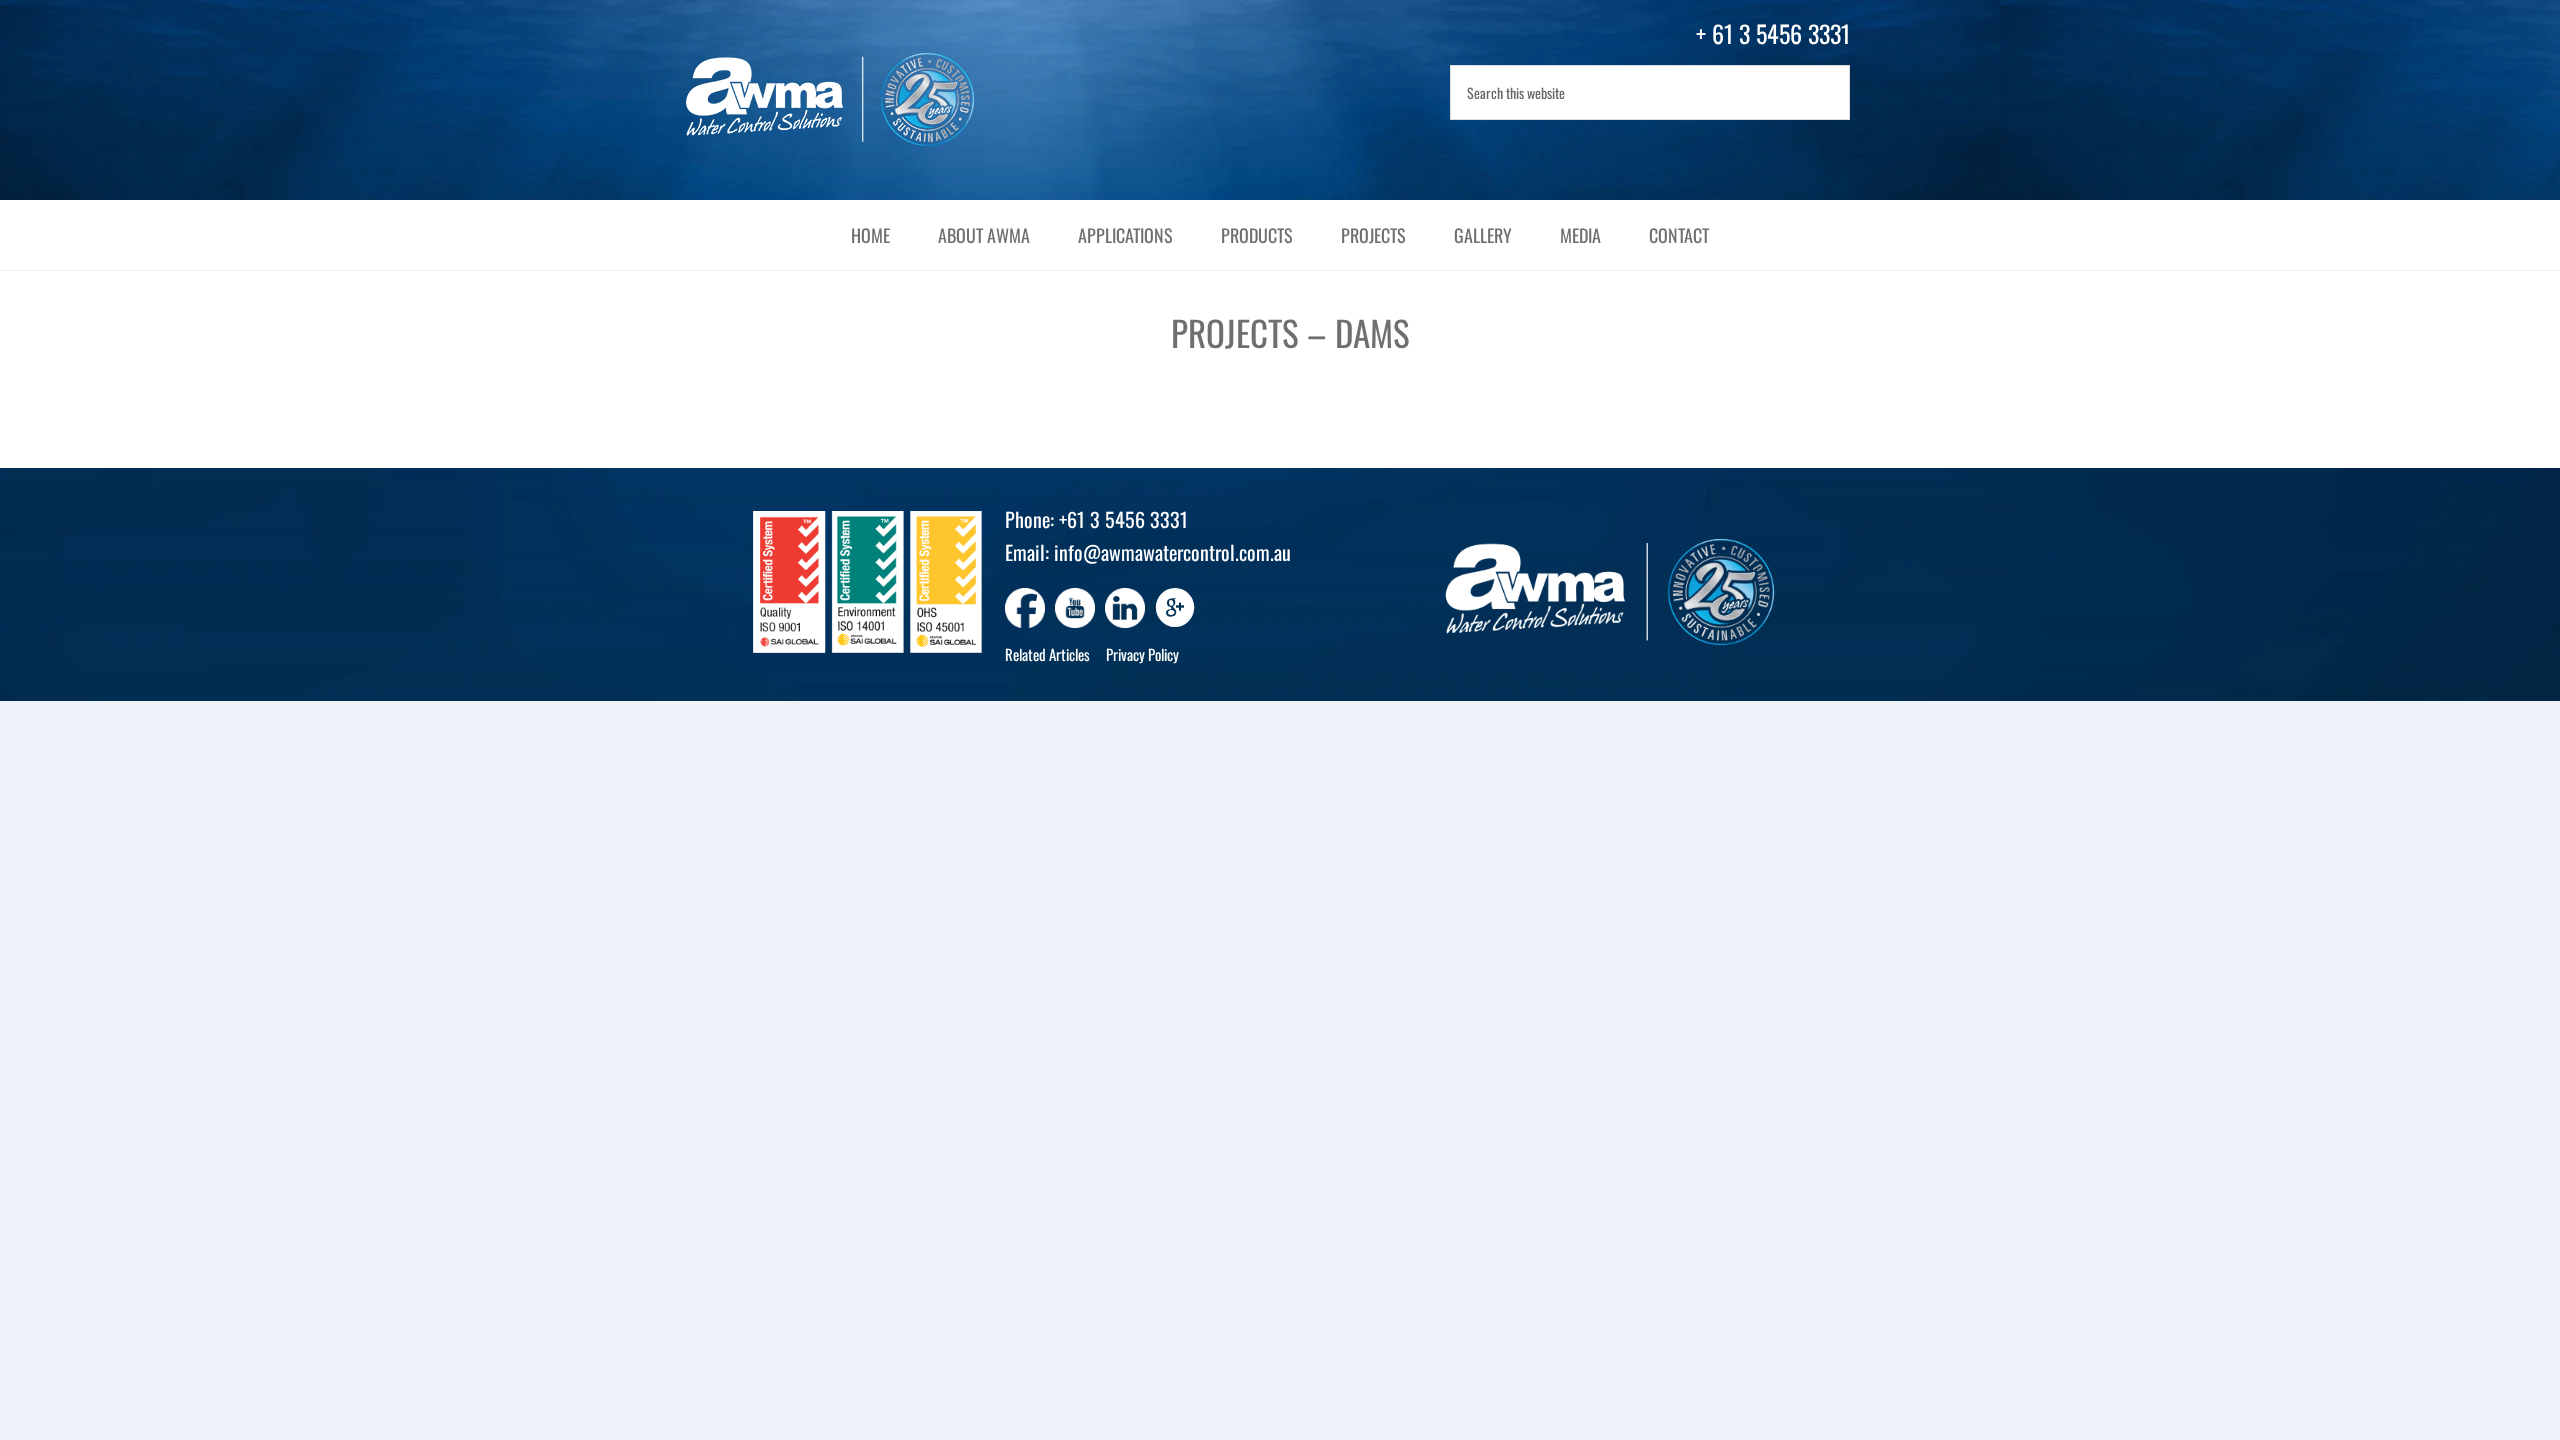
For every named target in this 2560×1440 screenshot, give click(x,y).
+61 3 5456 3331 (1123, 519)
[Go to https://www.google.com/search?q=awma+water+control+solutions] (1175, 609)
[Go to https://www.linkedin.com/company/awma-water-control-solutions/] (1125, 608)
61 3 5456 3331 (1781, 33)
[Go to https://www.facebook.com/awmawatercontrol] (1025, 608)
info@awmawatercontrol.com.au (1172, 552)
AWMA (850, 100)
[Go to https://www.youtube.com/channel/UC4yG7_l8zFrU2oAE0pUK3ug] (1075, 608)
